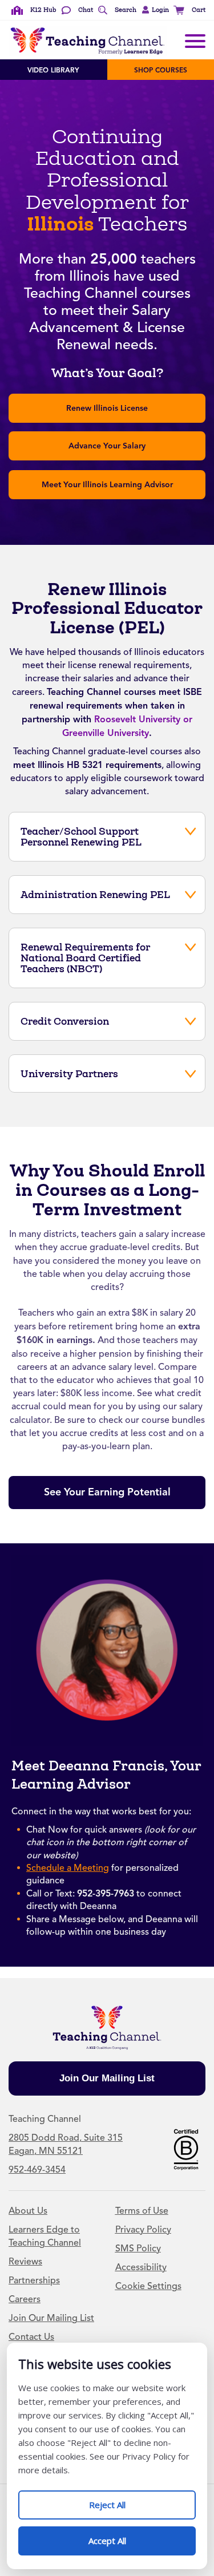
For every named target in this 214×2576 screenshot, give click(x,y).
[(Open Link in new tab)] (186, 2149)
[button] (154, 10)
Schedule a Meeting (68, 1868)
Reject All (119, 2500)
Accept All (119, 2536)
